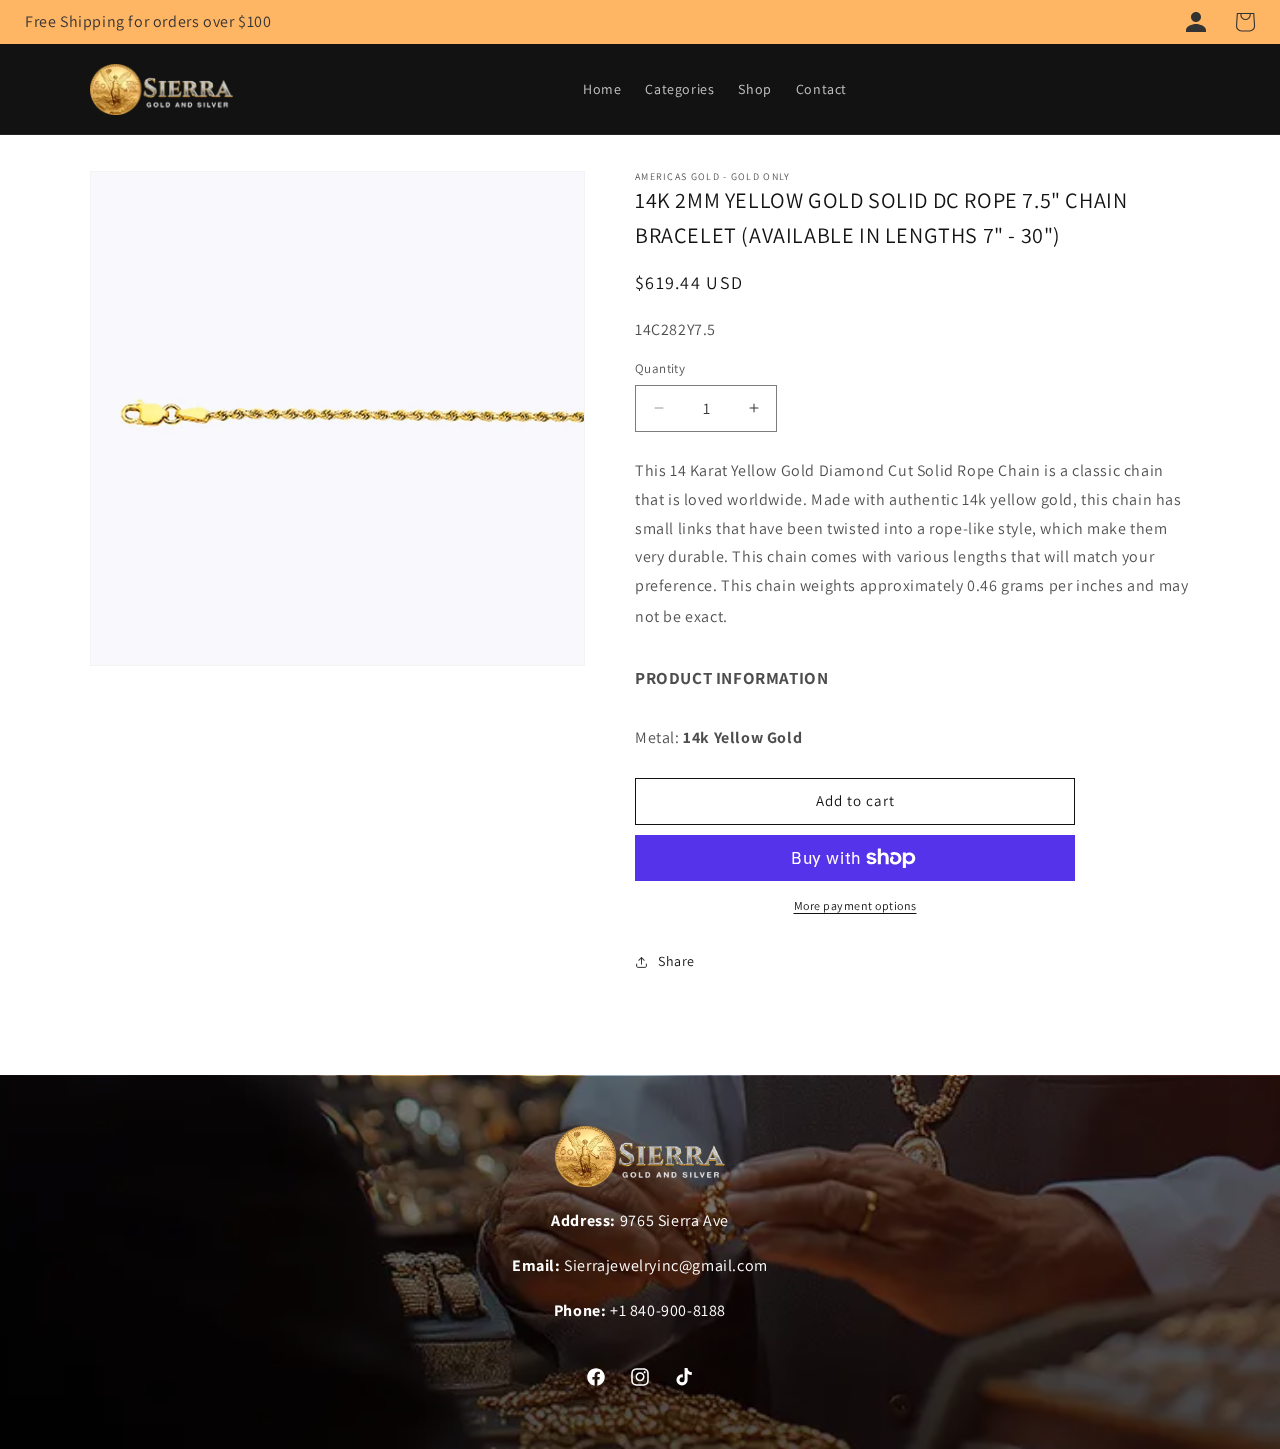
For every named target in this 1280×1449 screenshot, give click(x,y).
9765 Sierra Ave (674, 1220)
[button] (1245, 22)
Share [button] (676, 961)
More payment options (855, 905)
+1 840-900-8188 (668, 1310)
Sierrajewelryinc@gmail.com (666, 1265)
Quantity (660, 368)
